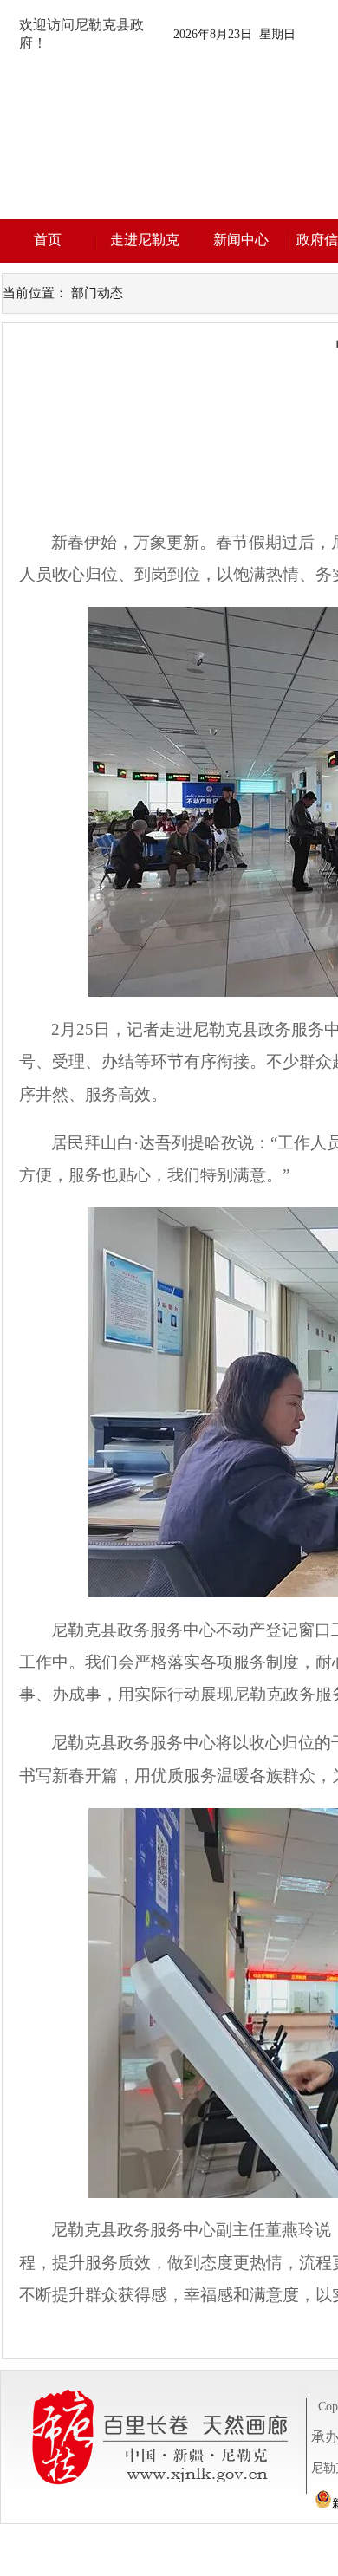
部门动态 (97, 293)
